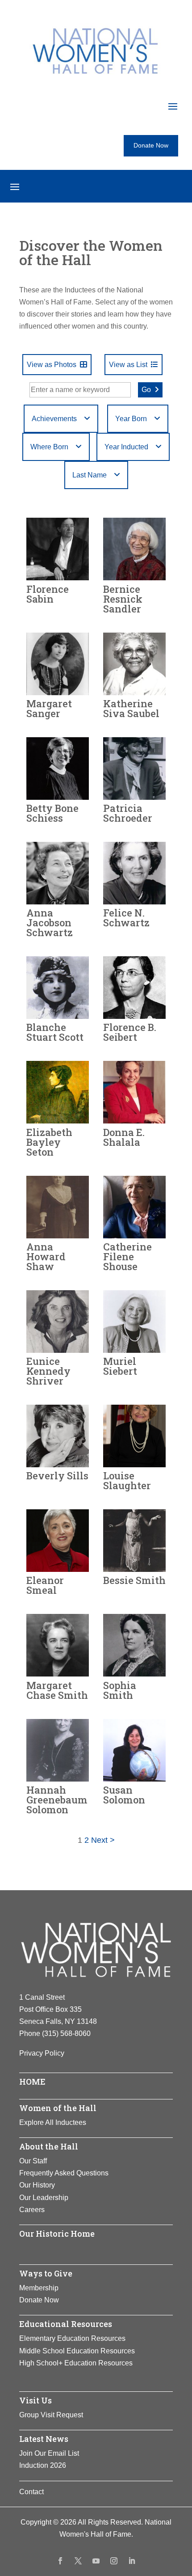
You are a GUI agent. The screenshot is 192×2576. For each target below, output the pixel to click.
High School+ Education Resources (76, 2363)
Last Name (90, 475)
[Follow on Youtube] (96, 2561)
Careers (32, 2210)
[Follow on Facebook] (60, 2561)
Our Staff (33, 2161)
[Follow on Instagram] (114, 2561)
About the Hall (49, 2146)
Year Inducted (126, 447)
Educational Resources (66, 2324)
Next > (103, 1840)
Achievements (54, 419)
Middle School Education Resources (77, 2351)
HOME (32, 2082)
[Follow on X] (78, 2561)
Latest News (44, 2439)
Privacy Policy (42, 2053)
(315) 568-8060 (66, 2033)
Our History (37, 2185)
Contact (31, 2492)
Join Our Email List (49, 2453)
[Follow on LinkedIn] (132, 2561)
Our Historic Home (57, 2234)
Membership (39, 2288)
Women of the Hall (58, 2108)
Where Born (49, 447)
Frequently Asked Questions (64, 2173)
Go (146, 390)
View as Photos (52, 365)
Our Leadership (44, 2198)
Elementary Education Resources (72, 2338)
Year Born (131, 419)
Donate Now (151, 145)
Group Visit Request (51, 2415)
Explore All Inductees (53, 2122)
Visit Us (35, 2400)
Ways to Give (46, 2273)
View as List (128, 365)
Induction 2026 (43, 2465)
